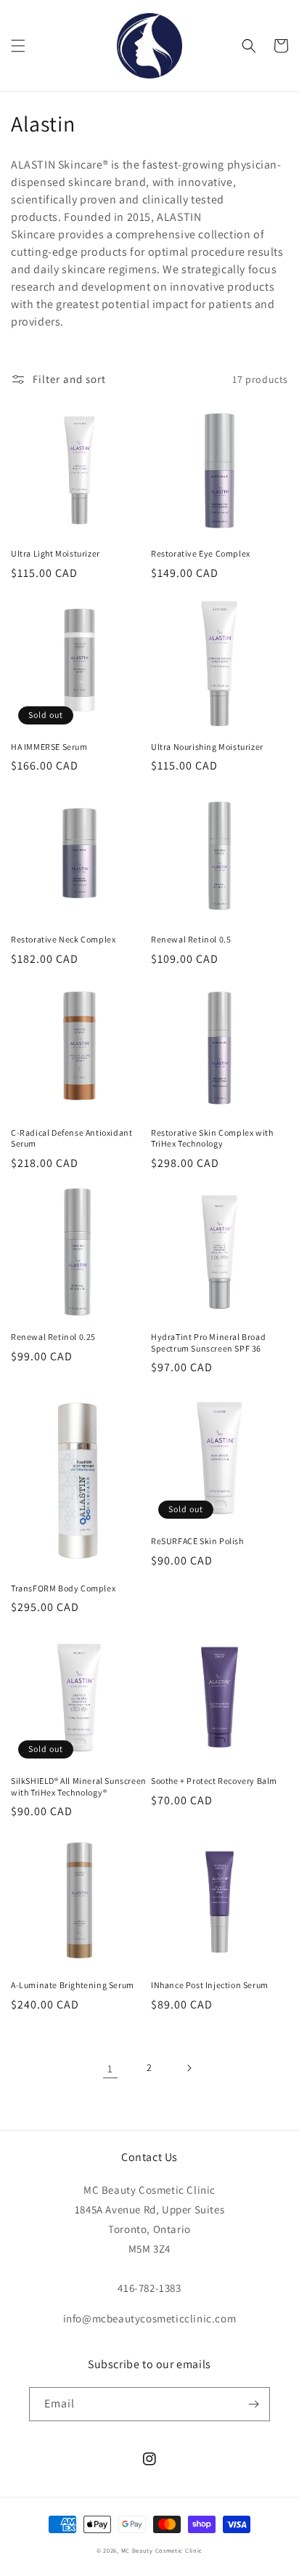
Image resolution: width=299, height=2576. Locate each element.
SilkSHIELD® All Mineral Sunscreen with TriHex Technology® (79, 1786)
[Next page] (189, 2068)
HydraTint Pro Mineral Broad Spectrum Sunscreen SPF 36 (208, 1342)
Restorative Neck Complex (63, 939)
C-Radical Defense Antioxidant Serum (71, 1138)
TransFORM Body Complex (63, 1588)
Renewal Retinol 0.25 (53, 1337)
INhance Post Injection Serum (210, 1985)
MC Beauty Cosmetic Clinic (162, 2550)
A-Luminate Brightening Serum (73, 1985)
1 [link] (110, 2068)
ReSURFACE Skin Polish (197, 1541)
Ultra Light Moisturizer (56, 553)
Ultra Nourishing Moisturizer (207, 747)
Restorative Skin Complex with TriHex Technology (212, 1138)
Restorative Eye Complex (201, 553)
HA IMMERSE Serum (49, 747)
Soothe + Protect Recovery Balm (214, 1781)
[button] (18, 46)
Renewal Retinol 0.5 (191, 939)
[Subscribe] (253, 2404)
